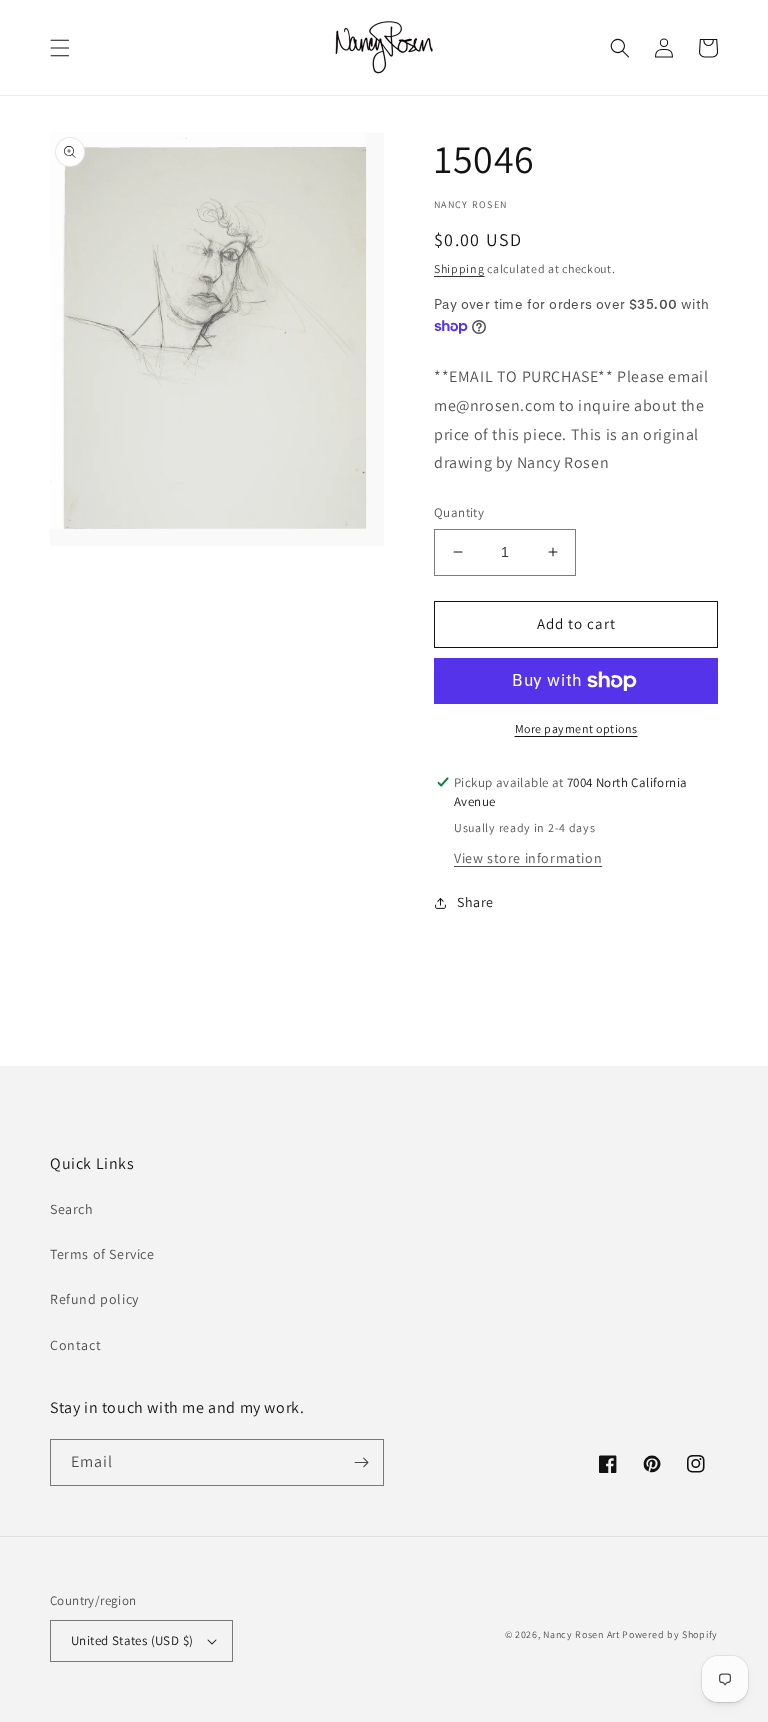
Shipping (459, 268)
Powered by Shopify (670, 1634)
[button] (60, 48)
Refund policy (94, 1299)
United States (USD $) (132, 1640)
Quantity (459, 512)
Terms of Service (102, 1254)
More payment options (576, 728)
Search (72, 1209)
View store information (528, 858)
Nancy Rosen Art (581, 1634)
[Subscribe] (361, 1462)
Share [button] (475, 902)
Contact (75, 1345)
